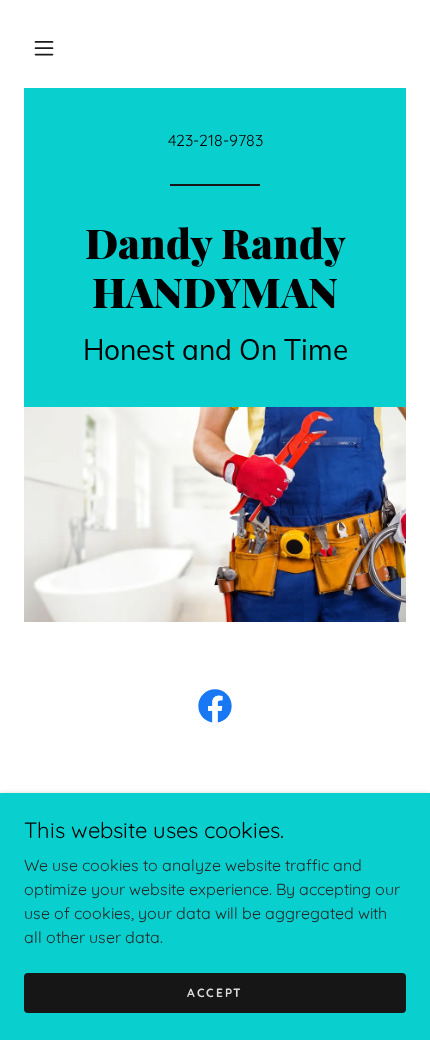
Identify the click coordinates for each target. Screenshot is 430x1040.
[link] (215, 302)
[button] (44, 48)
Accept (215, 992)
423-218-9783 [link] (215, 140)
